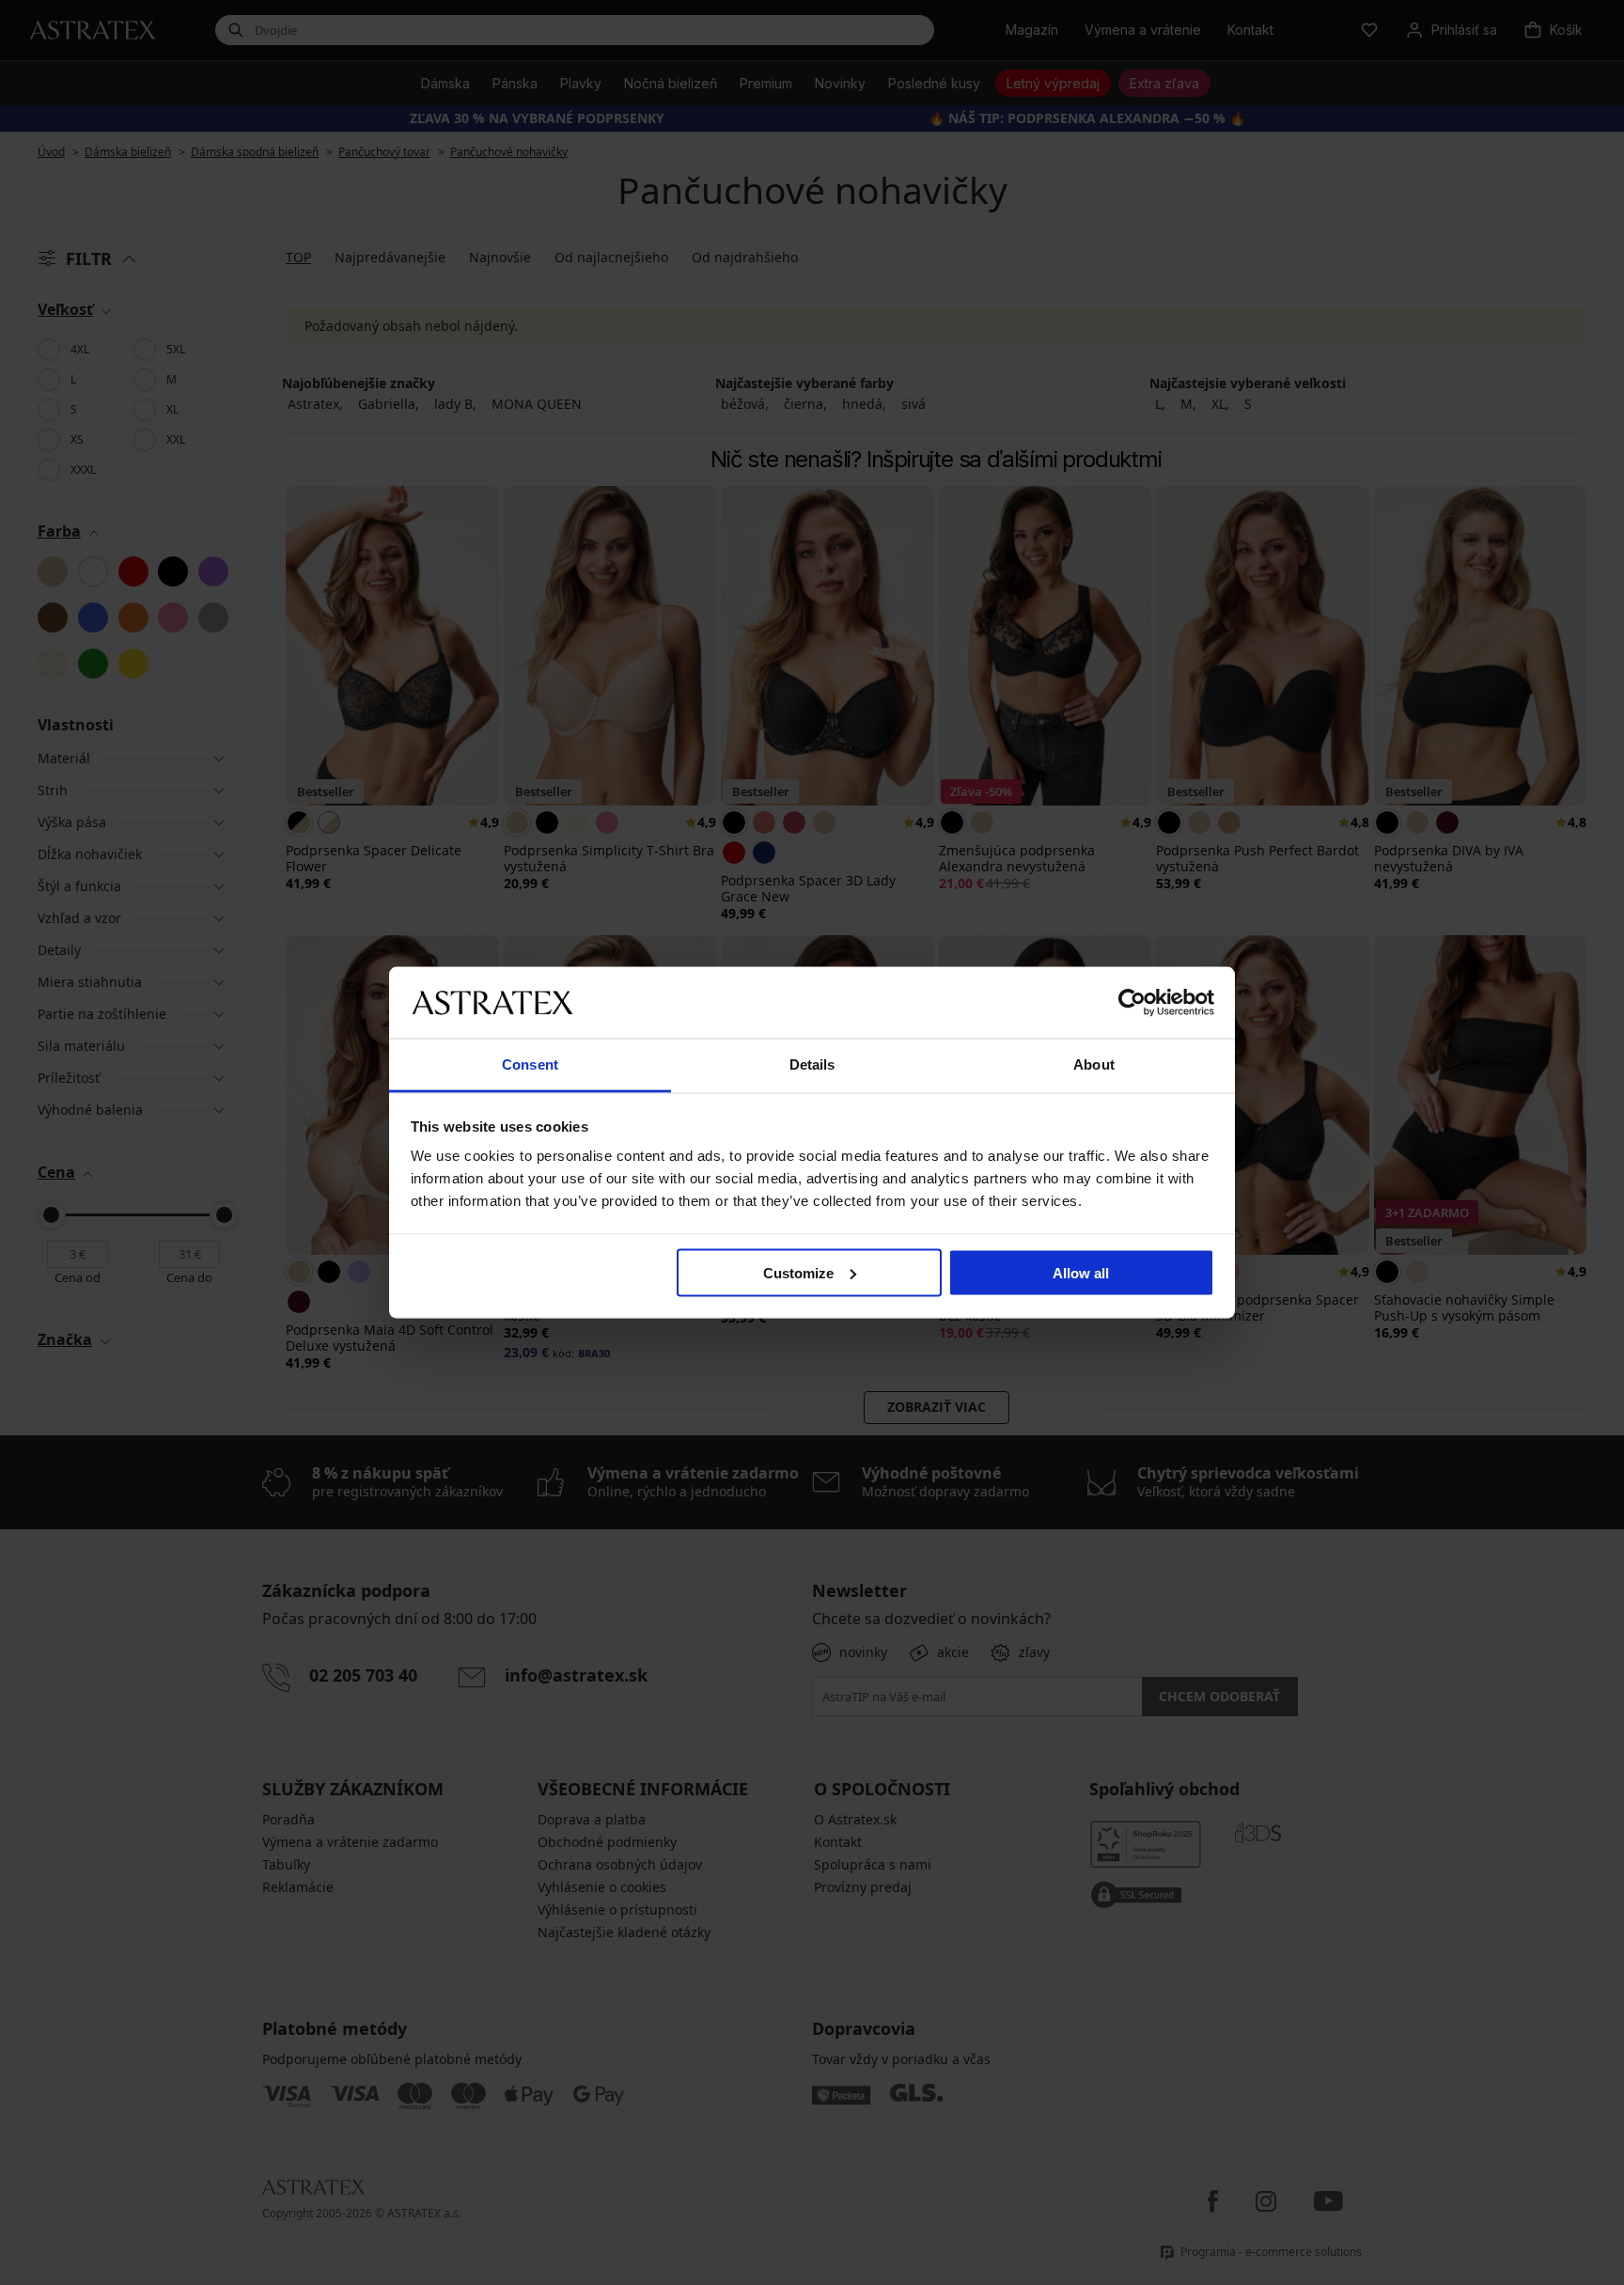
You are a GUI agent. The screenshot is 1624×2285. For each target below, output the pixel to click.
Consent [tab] (530, 1064)
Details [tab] (812, 1064)
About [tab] (1094, 1064)
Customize (798, 1272)
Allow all (1081, 1272)
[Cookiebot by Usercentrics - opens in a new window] (1132, 1002)
